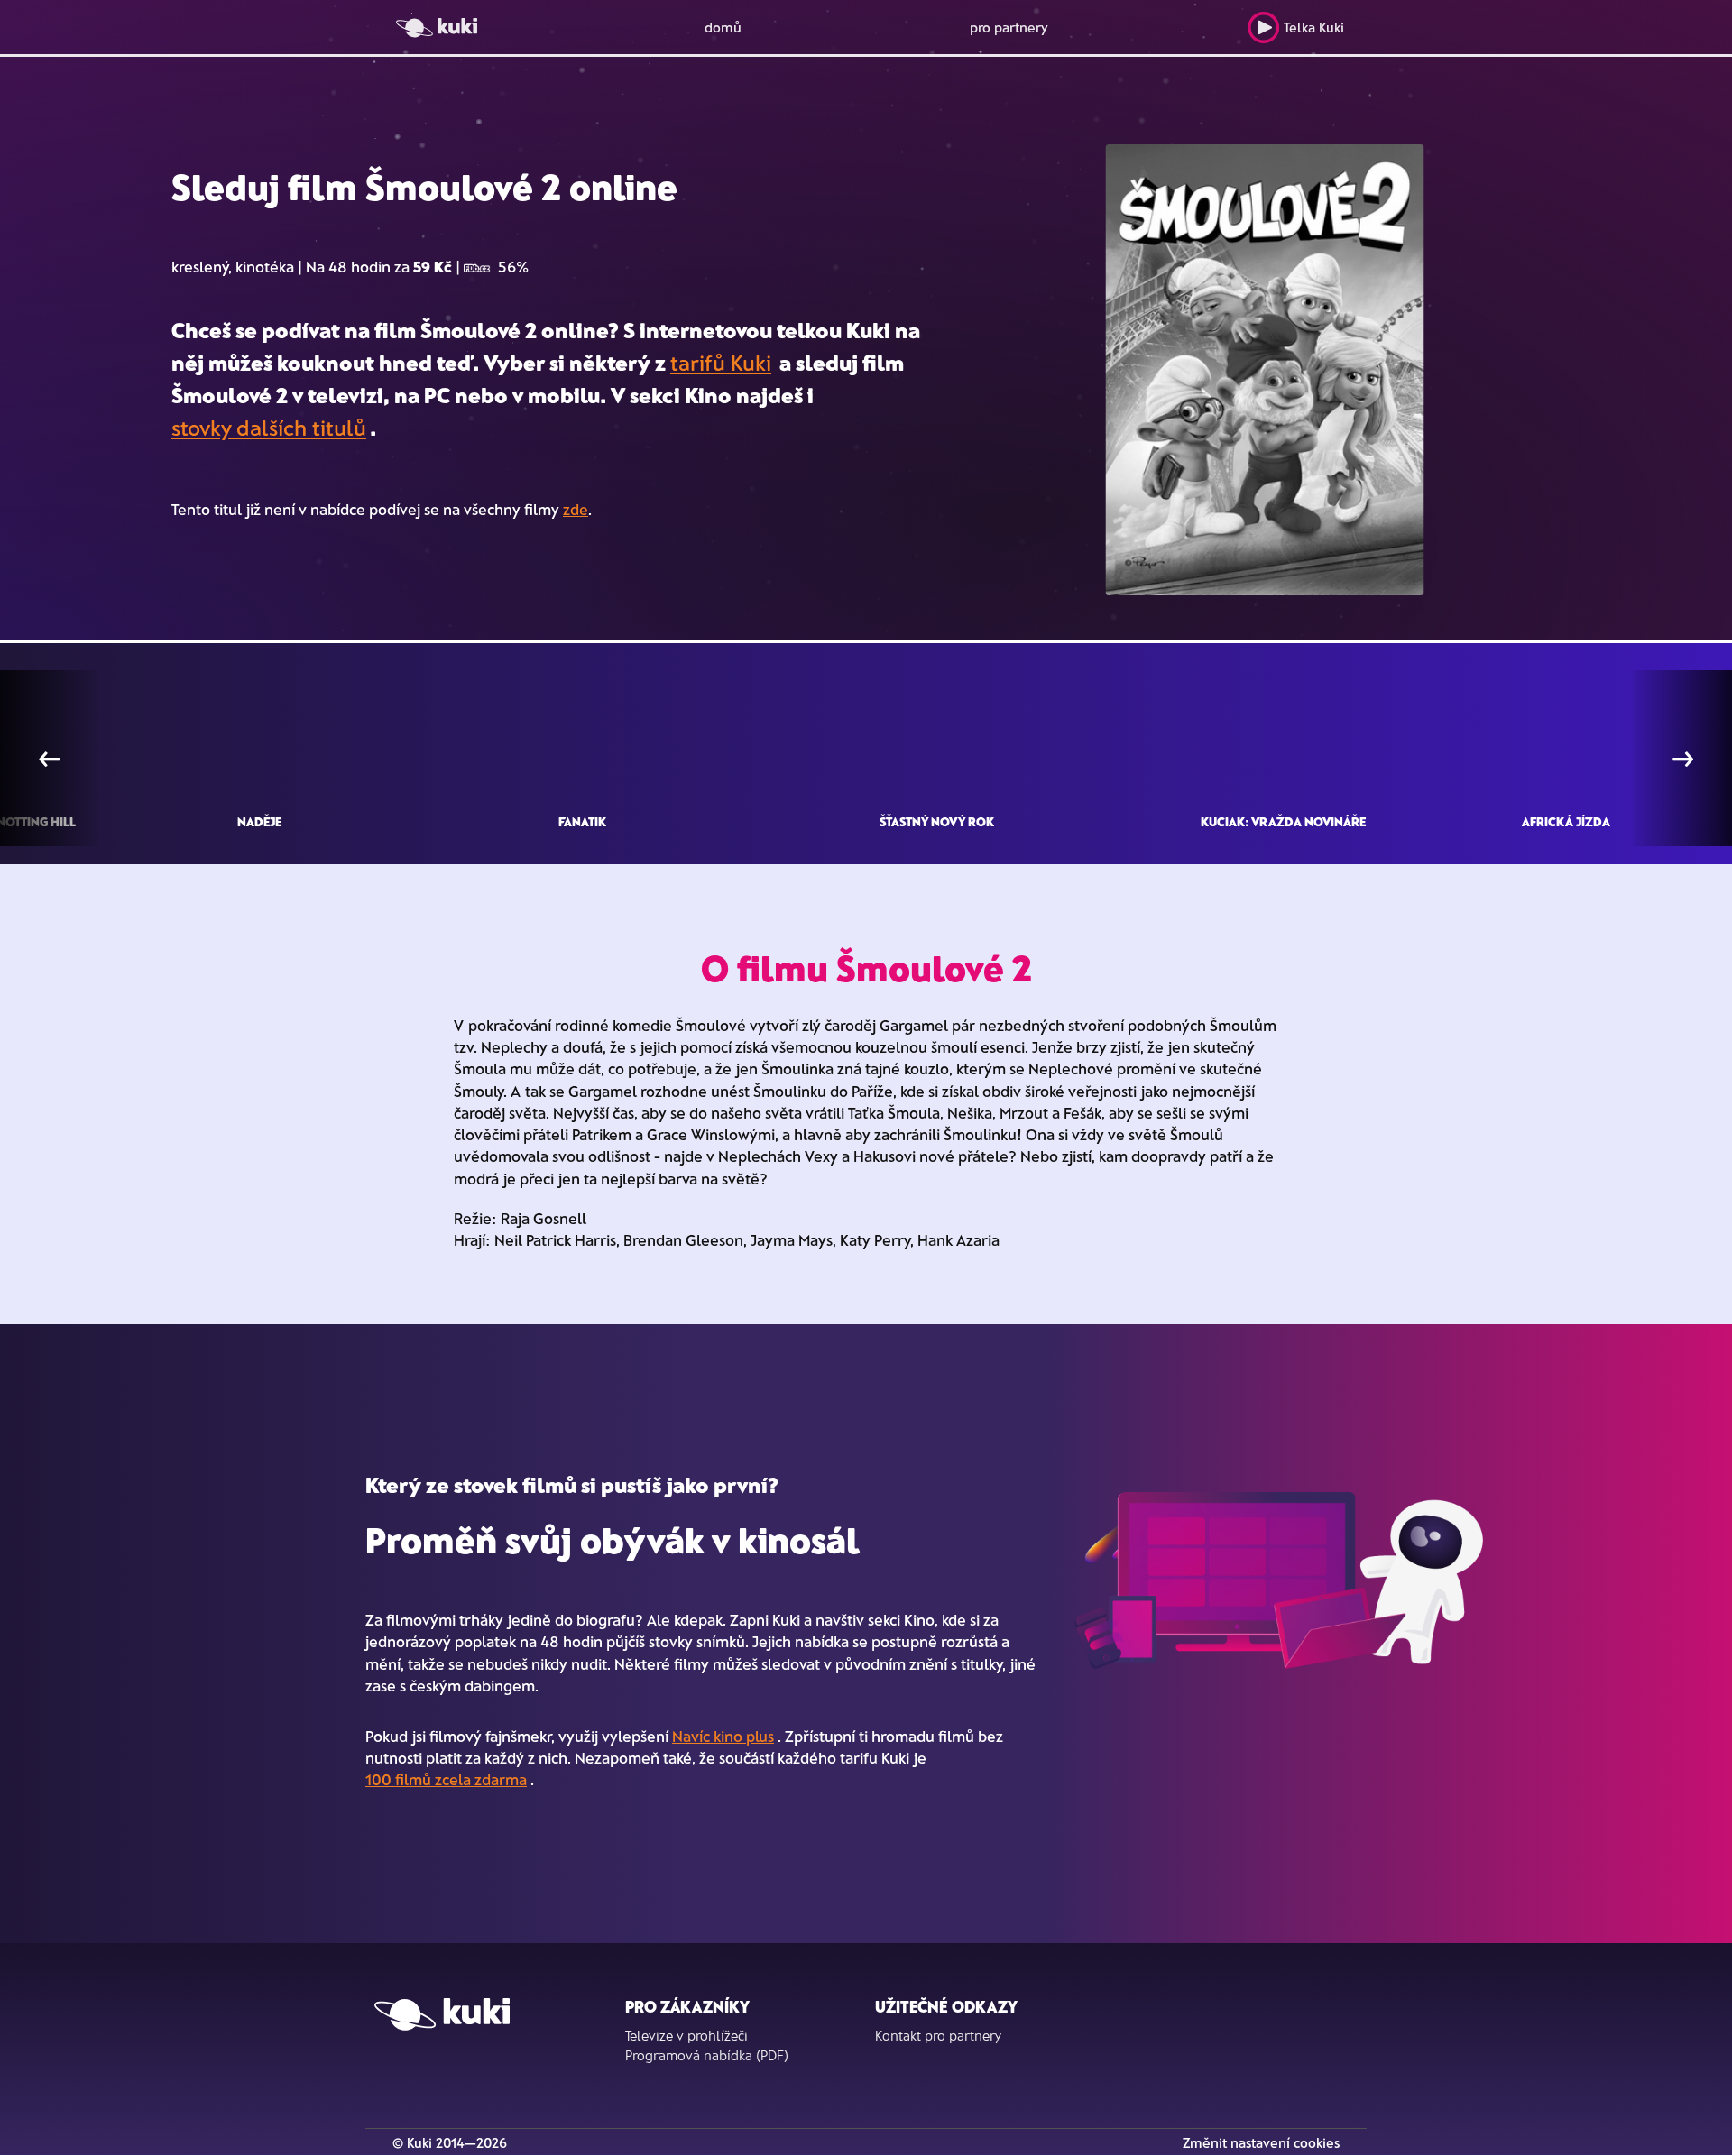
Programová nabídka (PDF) (707, 2055)
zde (576, 509)
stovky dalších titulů (269, 427)
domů (723, 27)
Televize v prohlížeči (686, 2035)
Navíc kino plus (723, 1736)
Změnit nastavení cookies (1261, 2142)
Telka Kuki (1314, 27)
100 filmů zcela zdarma (446, 1779)
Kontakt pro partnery (938, 2035)
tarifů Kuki (721, 362)
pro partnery (1009, 27)
